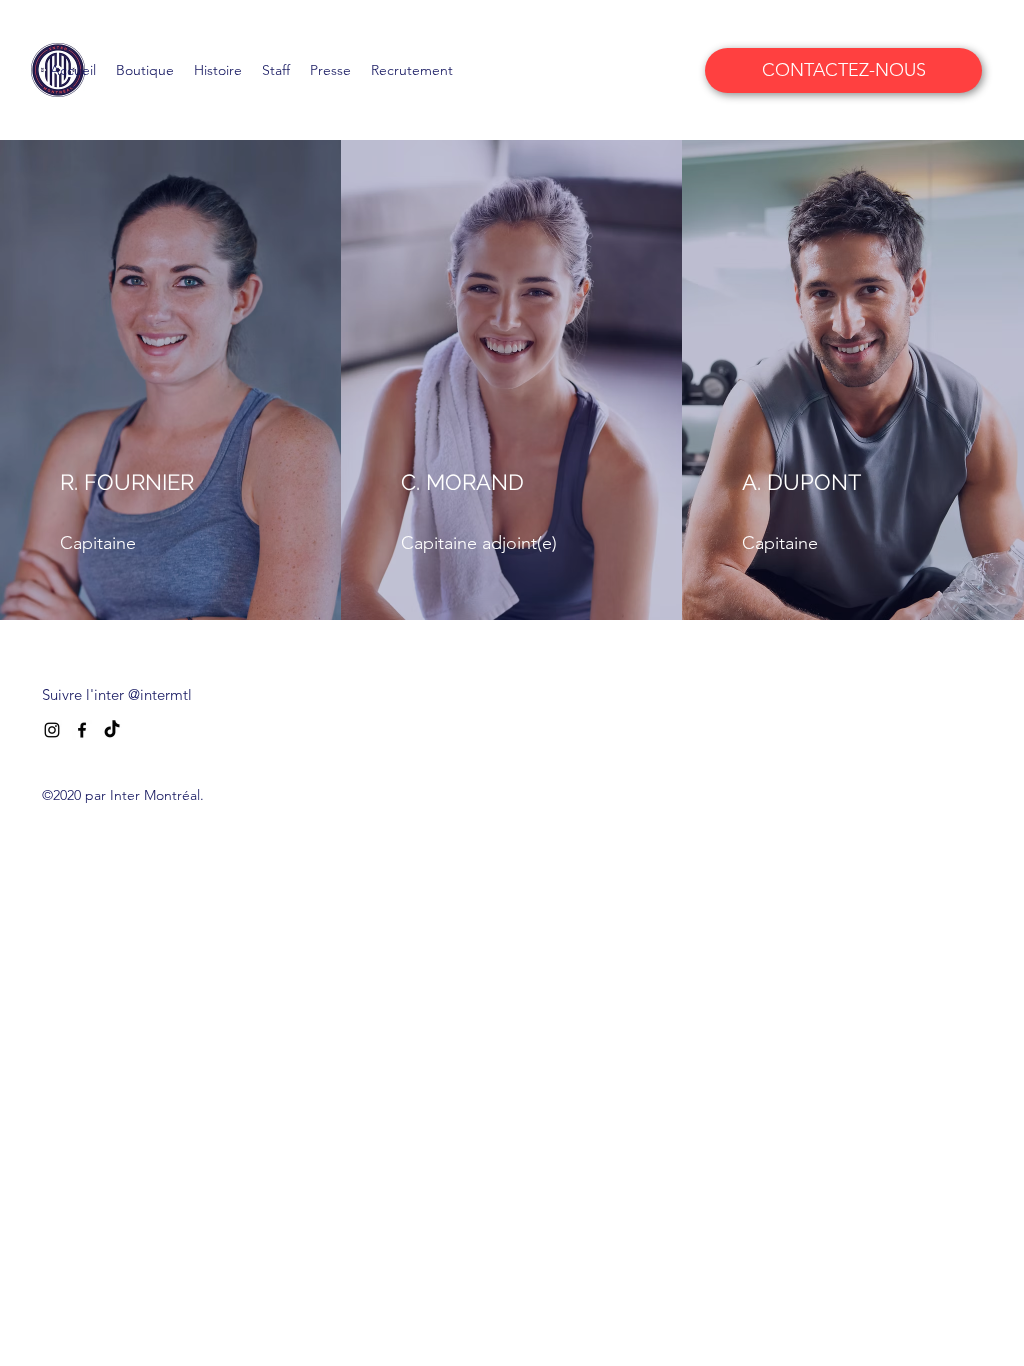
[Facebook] (82, 730)
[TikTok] (112, 730)
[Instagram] (52, 730)
